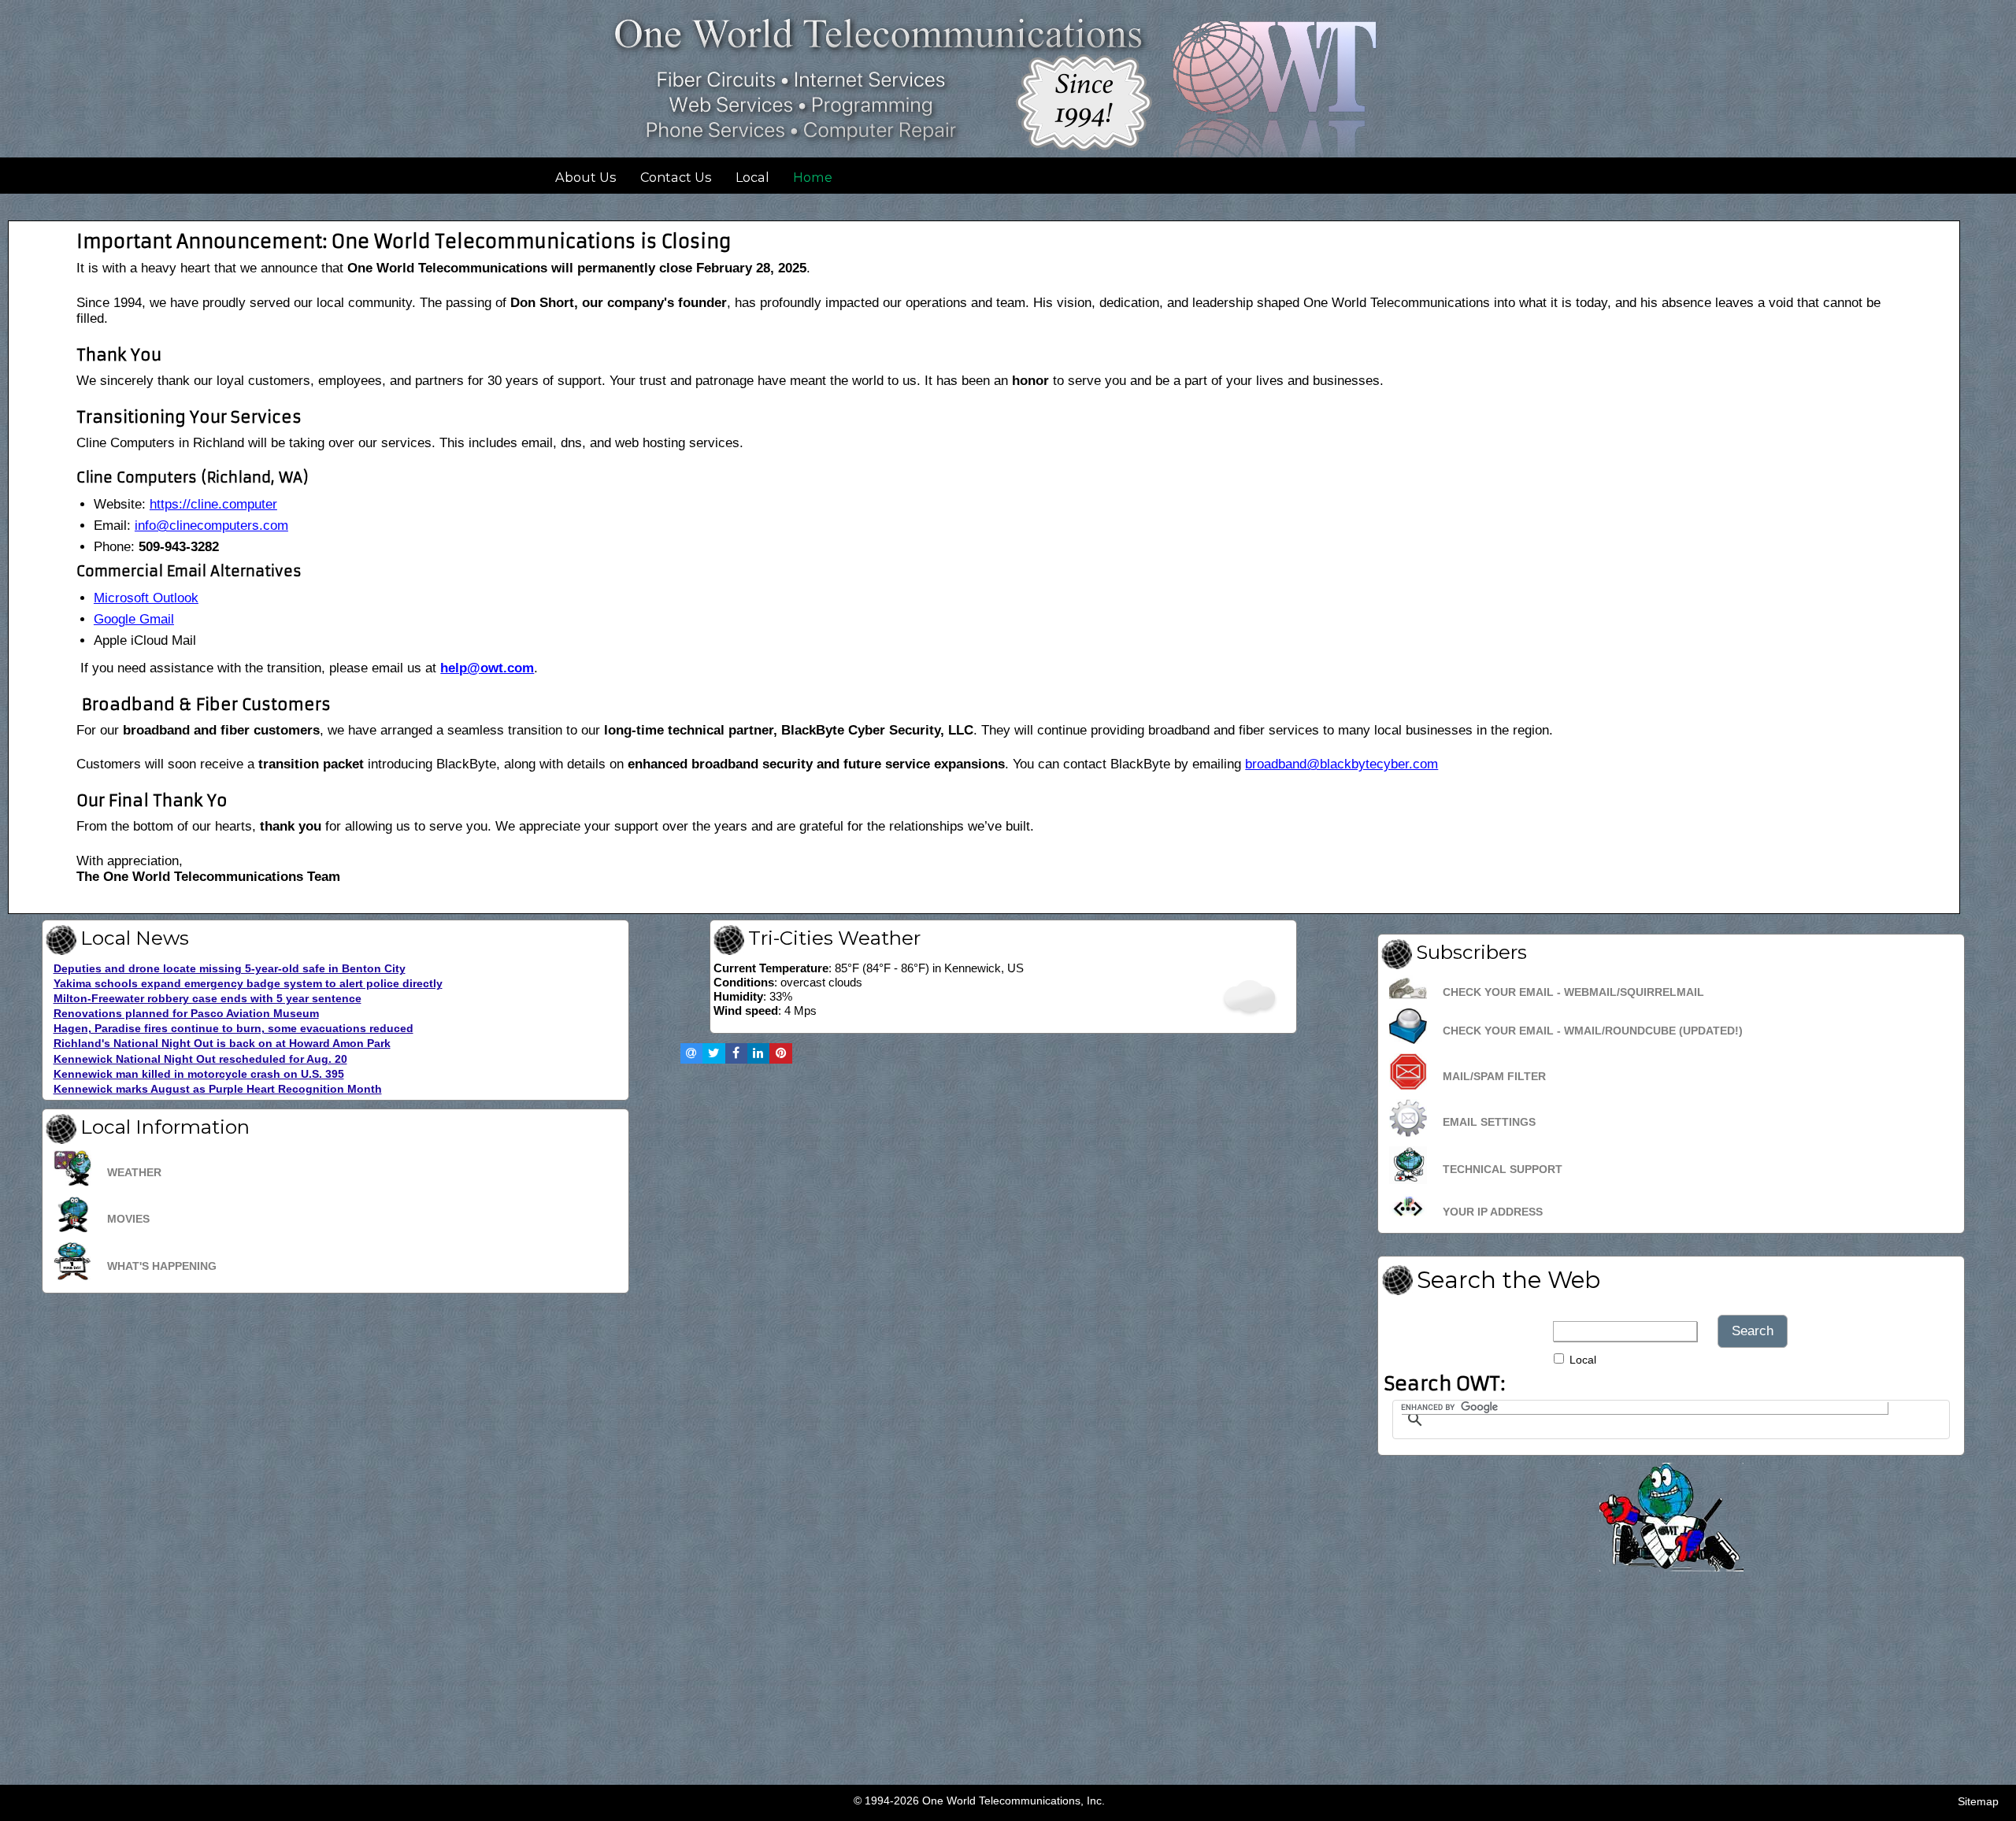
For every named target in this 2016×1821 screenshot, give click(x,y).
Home (813, 177)
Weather (134, 1172)
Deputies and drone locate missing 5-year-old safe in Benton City (230, 969)
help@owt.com (487, 668)
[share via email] (691, 1053)
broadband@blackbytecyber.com (1342, 764)
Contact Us (676, 177)
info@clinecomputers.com (211, 526)
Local (752, 177)
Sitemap (1978, 1801)
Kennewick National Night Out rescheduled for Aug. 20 (200, 1059)
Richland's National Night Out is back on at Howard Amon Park (222, 1044)
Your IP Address (1493, 1212)
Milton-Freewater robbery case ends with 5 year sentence (208, 999)
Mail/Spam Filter (1494, 1076)
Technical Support (1503, 1169)
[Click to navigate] (1671, 1564)
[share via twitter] (713, 1053)
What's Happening (162, 1266)
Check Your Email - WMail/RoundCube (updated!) (1593, 1031)
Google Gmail (134, 619)
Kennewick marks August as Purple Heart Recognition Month (218, 1089)
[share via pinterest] (780, 1053)
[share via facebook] (736, 1053)
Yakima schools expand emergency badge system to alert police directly (248, 984)
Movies (128, 1219)
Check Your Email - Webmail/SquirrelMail (1573, 992)
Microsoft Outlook (146, 598)
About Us (586, 177)
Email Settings (1489, 1122)
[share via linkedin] (758, 1053)
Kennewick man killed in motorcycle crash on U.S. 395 (199, 1074)
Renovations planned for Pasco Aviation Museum (186, 1014)
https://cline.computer (213, 504)
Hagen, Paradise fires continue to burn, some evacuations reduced (233, 1029)
